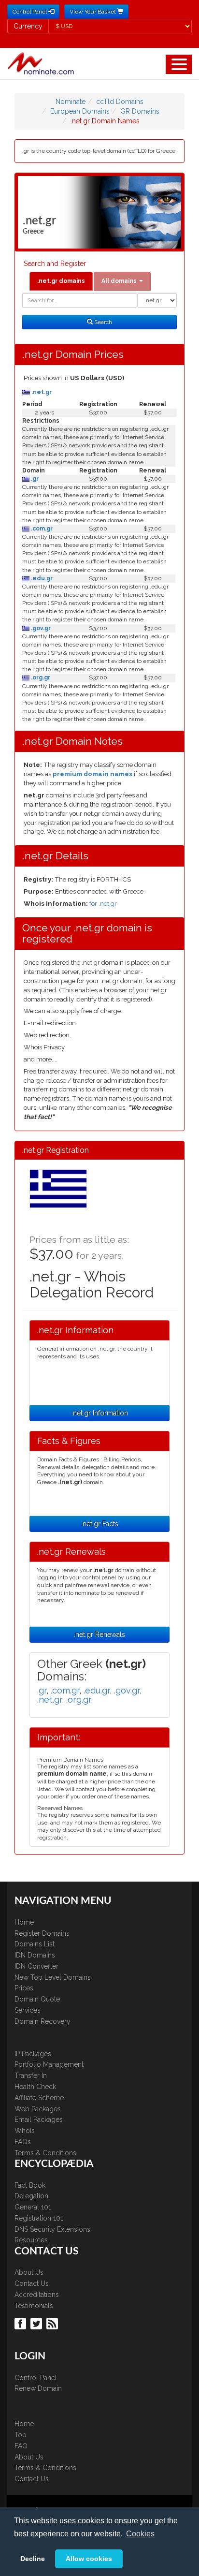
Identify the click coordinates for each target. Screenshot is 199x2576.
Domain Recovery (43, 2021)
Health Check (35, 2087)
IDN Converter (36, 1966)
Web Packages (38, 2109)
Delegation (31, 2196)
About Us (29, 2272)
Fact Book (30, 2185)
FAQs (23, 2142)
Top (21, 2435)
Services (28, 2010)
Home (24, 1922)
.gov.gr (40, 628)
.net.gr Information (100, 1413)
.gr (34, 479)
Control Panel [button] (30, 12)
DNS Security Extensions (52, 2229)
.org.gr (40, 677)
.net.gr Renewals (99, 1634)
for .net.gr (103, 904)
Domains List (35, 1944)
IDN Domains (35, 1955)
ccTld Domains (120, 102)
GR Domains (140, 111)
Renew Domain (38, 2388)
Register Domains (42, 1933)
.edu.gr (41, 578)
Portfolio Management (49, 2064)
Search (102, 322)
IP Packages (33, 2054)
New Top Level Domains (53, 1977)
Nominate (71, 102)
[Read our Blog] (53, 2323)
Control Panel (36, 2378)
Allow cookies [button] (89, 2559)
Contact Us (32, 2283)
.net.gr (41, 392)
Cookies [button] (140, 2534)
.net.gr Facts (100, 1524)
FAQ (21, 2446)
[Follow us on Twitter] (37, 2323)
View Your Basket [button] (93, 12)
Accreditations (37, 2295)
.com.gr (41, 529)
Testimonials (34, 2306)
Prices (24, 1988)
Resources (31, 2240)
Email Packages (39, 2120)
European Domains (80, 111)
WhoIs (25, 2131)
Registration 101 (39, 2218)
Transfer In (31, 2076)
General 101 (33, 2207)
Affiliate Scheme (39, 2098)
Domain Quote (37, 1999)
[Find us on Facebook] (21, 2323)
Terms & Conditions (45, 2153)
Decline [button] (33, 2559)
